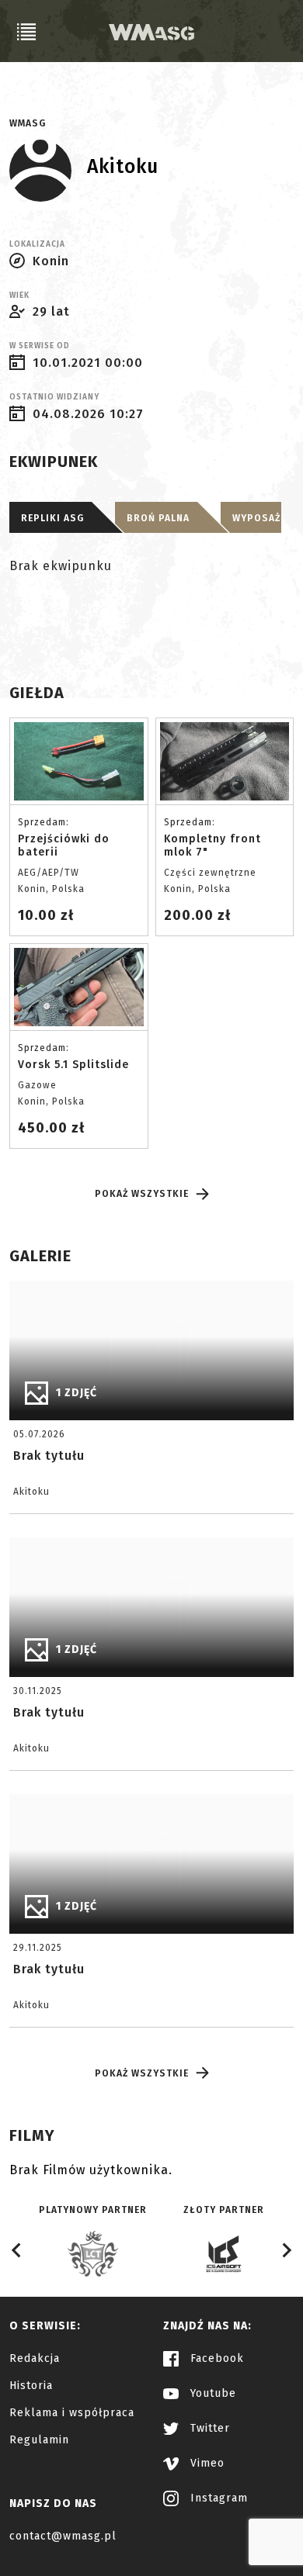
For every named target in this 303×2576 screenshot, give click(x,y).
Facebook (215, 2358)
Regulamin (39, 2440)
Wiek (19, 296)
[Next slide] (286, 2250)
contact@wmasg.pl (63, 2536)
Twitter (208, 2428)
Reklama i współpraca (72, 2413)
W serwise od (40, 346)
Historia (31, 2386)
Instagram (217, 2498)
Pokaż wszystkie (142, 1194)
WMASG (28, 123)
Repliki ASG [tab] (52, 518)
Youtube (211, 2393)
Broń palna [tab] (158, 518)
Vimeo (205, 2463)
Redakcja (35, 2358)
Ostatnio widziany (54, 397)
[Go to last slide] (17, 2250)
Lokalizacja (37, 244)
